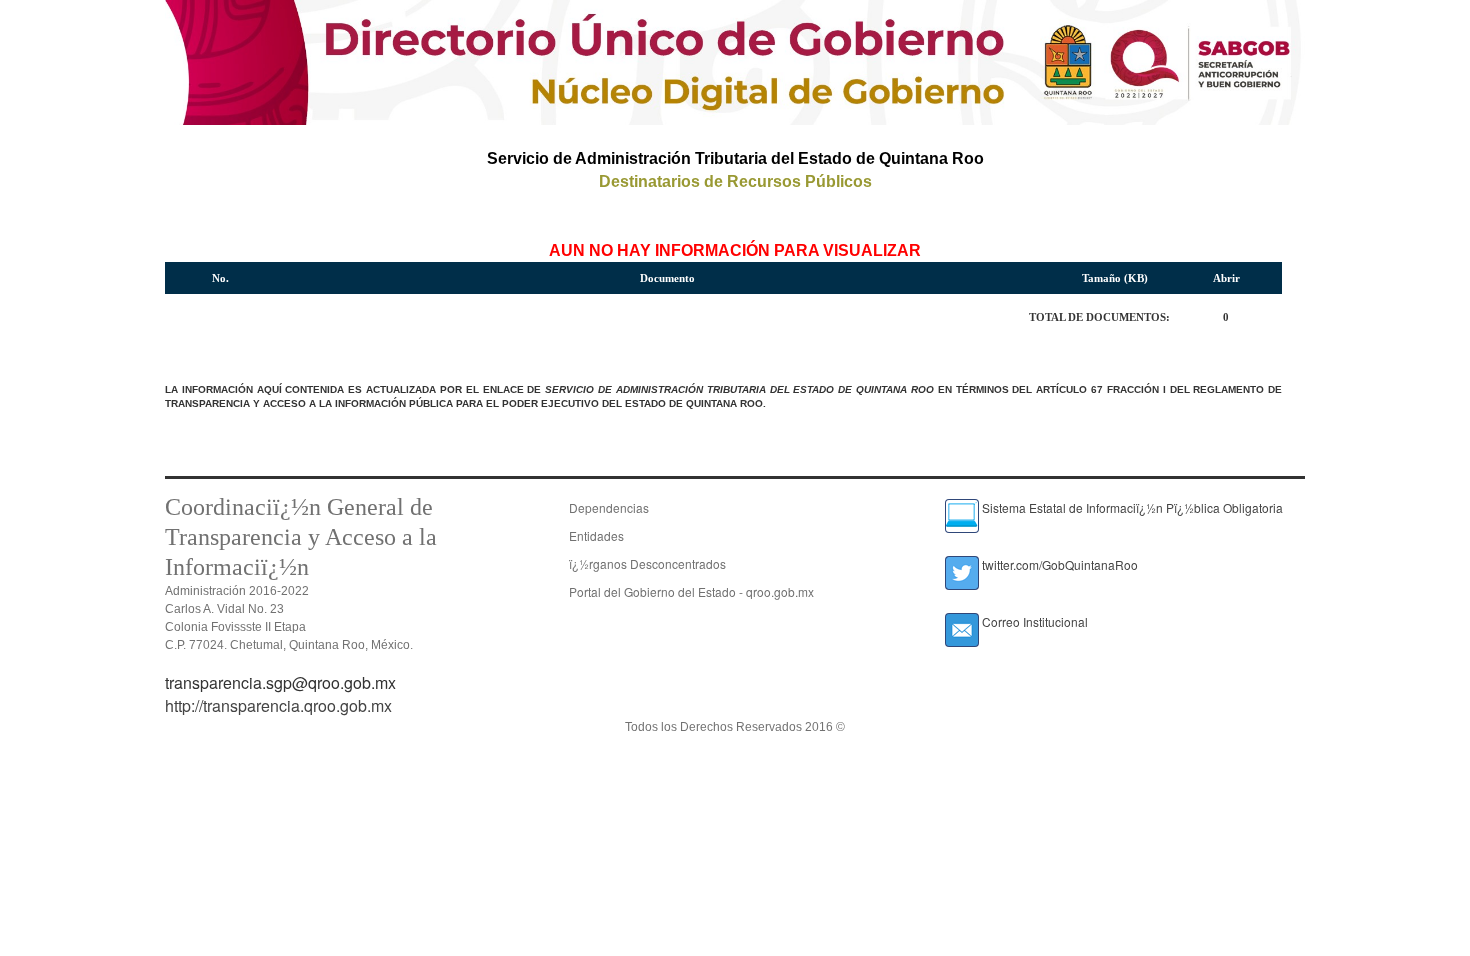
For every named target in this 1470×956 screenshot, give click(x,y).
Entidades (596, 535)
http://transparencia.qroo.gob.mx (278, 705)
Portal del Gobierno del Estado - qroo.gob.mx (691, 591)
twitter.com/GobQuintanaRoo (1058, 564)
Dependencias (609, 507)
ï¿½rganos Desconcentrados (647, 563)
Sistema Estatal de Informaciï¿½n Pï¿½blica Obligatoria (1131, 507)
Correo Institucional (1033, 621)
